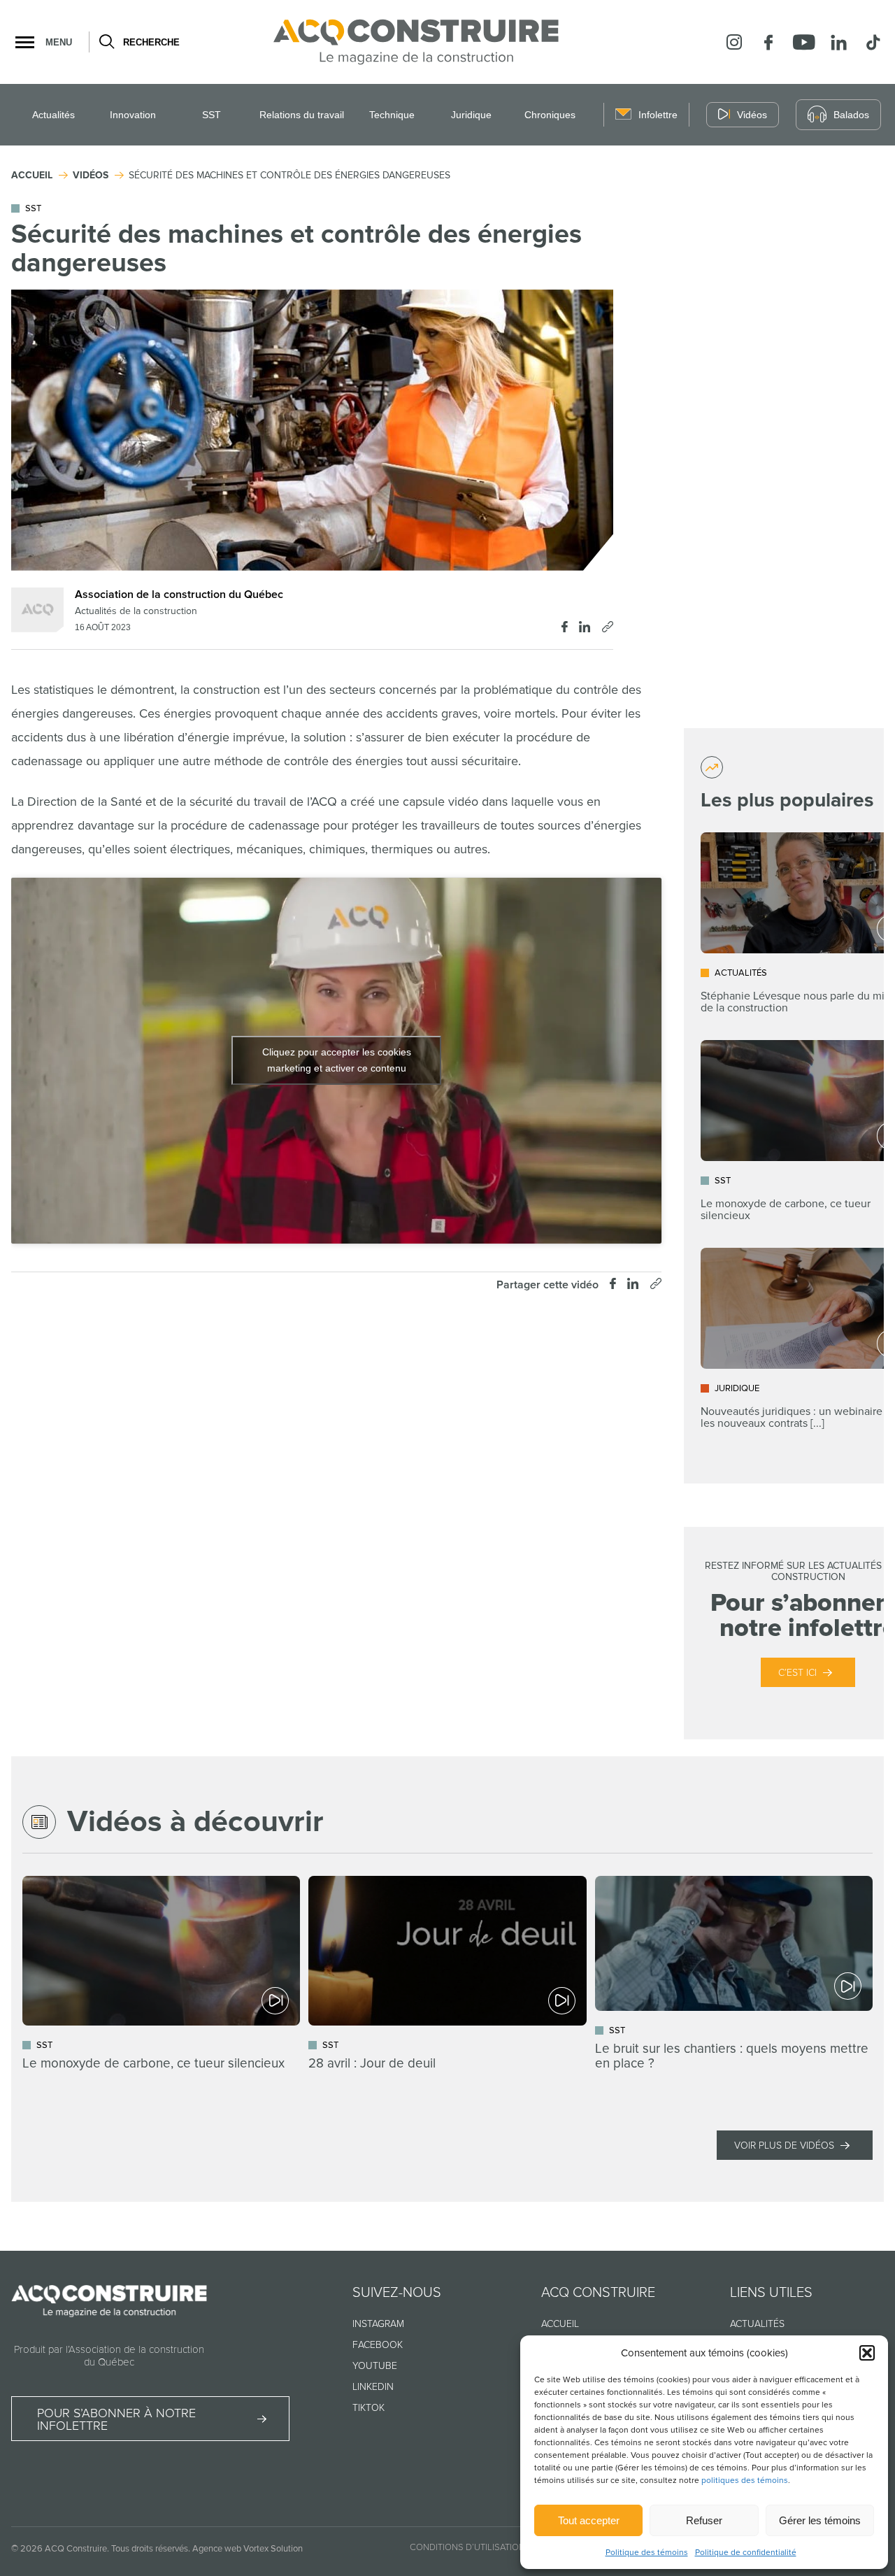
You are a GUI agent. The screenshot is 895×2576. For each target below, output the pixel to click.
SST (212, 115)
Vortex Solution (273, 2549)
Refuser (704, 2520)
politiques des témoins (745, 2481)
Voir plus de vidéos (784, 2146)
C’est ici (797, 1673)
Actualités (53, 115)
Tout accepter (589, 2520)
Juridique (471, 115)
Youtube (375, 2366)
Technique (392, 115)
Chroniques (550, 115)
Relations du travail (302, 115)
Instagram (378, 2324)
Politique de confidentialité (746, 2553)
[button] (867, 2353)
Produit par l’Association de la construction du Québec (109, 2356)
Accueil (560, 2324)
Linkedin (373, 2387)
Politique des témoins (647, 2553)
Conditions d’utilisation (467, 2547)
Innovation (133, 115)
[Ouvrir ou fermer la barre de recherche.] (106, 42)
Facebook (378, 2345)
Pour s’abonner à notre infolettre (116, 2419)
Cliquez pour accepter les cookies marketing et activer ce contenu (337, 1060)
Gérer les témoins (820, 2520)
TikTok (368, 2408)
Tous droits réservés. (151, 2549)
